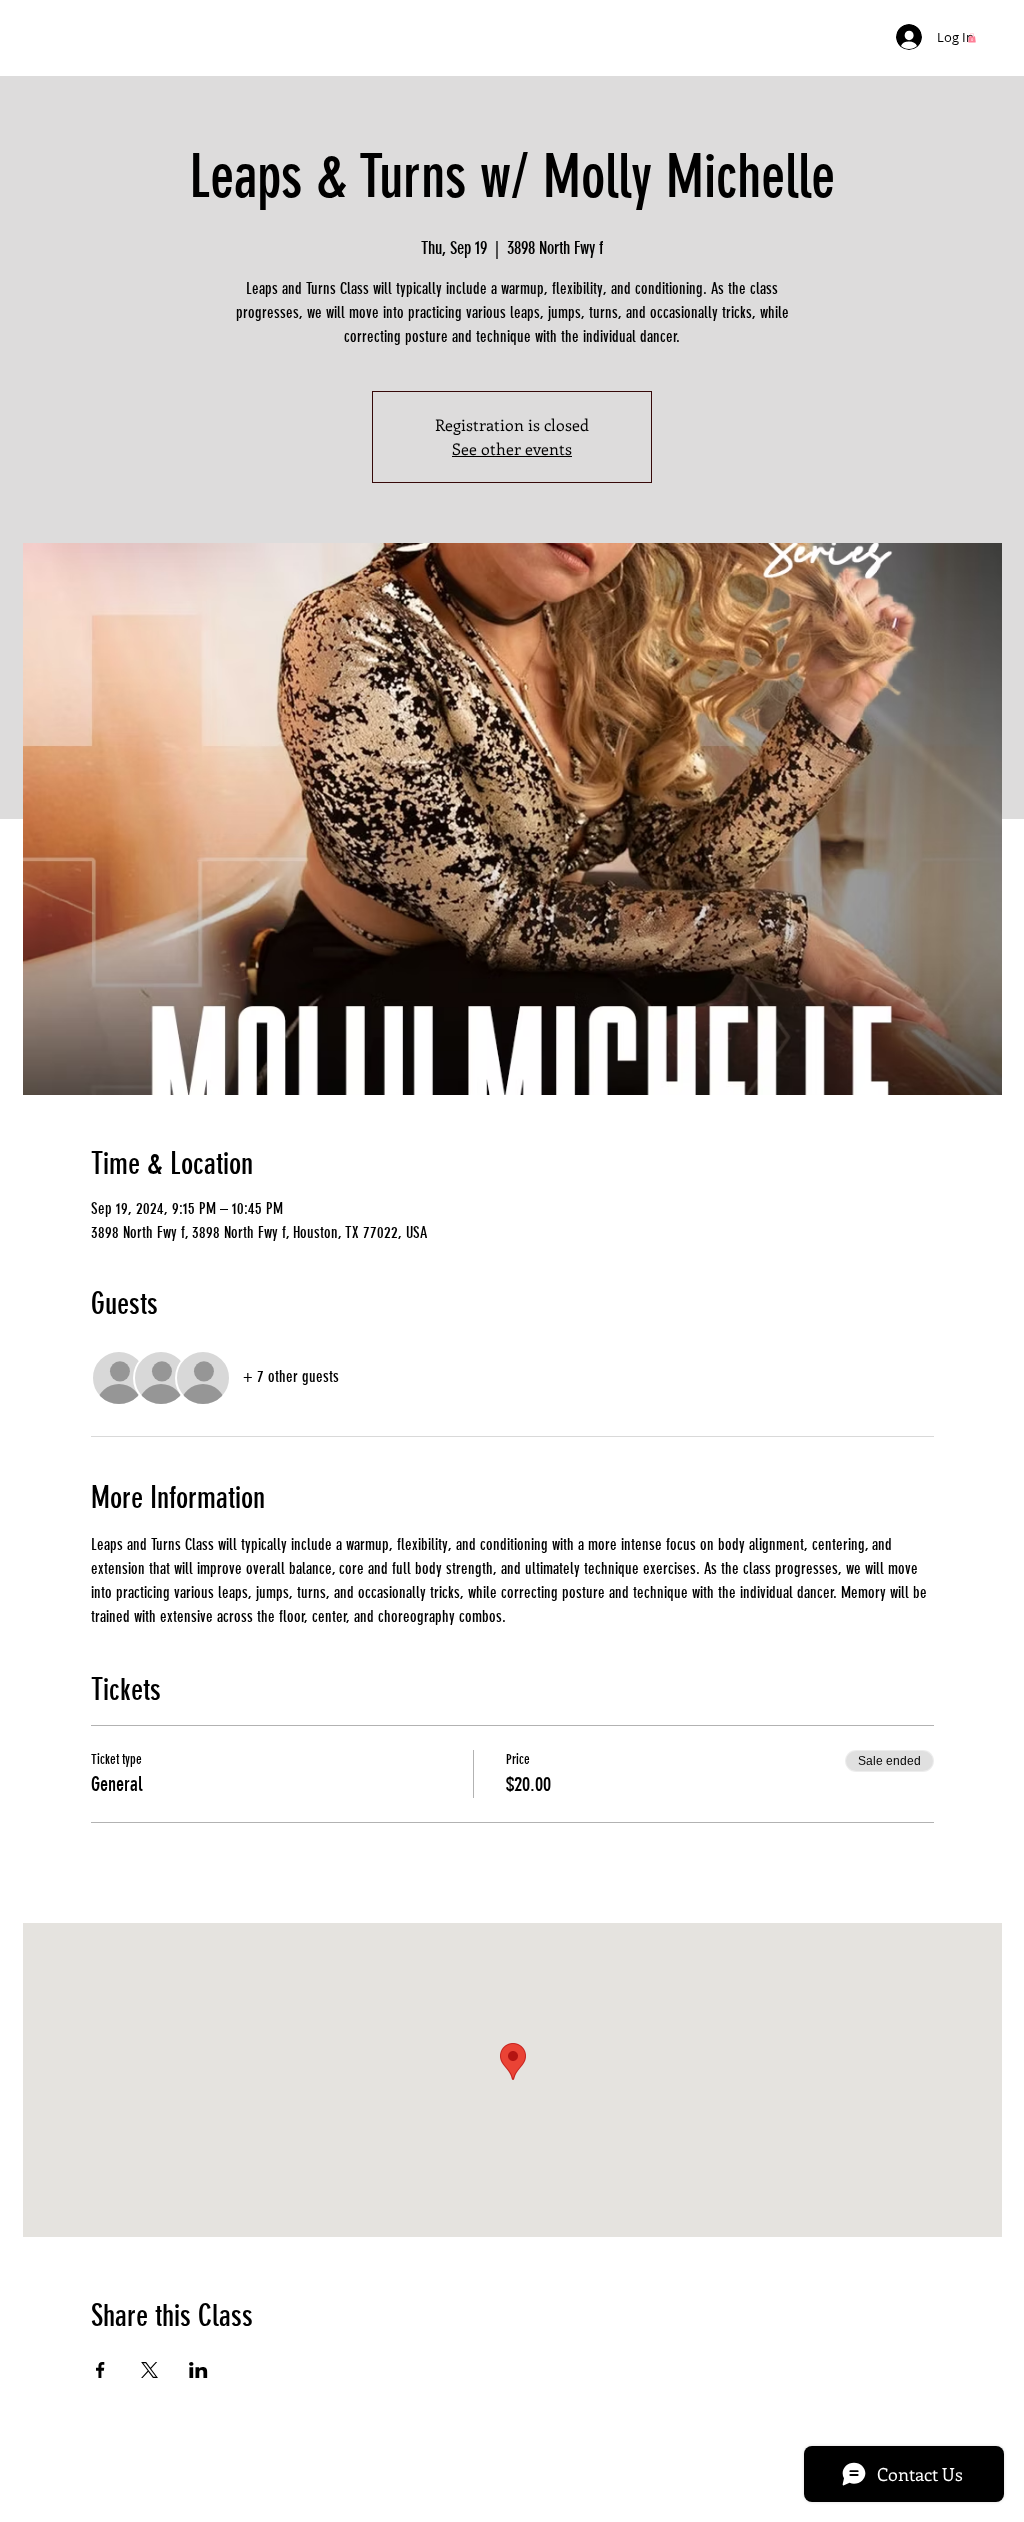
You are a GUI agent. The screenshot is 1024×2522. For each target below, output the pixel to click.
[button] (972, 38)
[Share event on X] (149, 2370)
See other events (512, 448)
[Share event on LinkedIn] (198, 2370)
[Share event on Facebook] (100, 2370)
